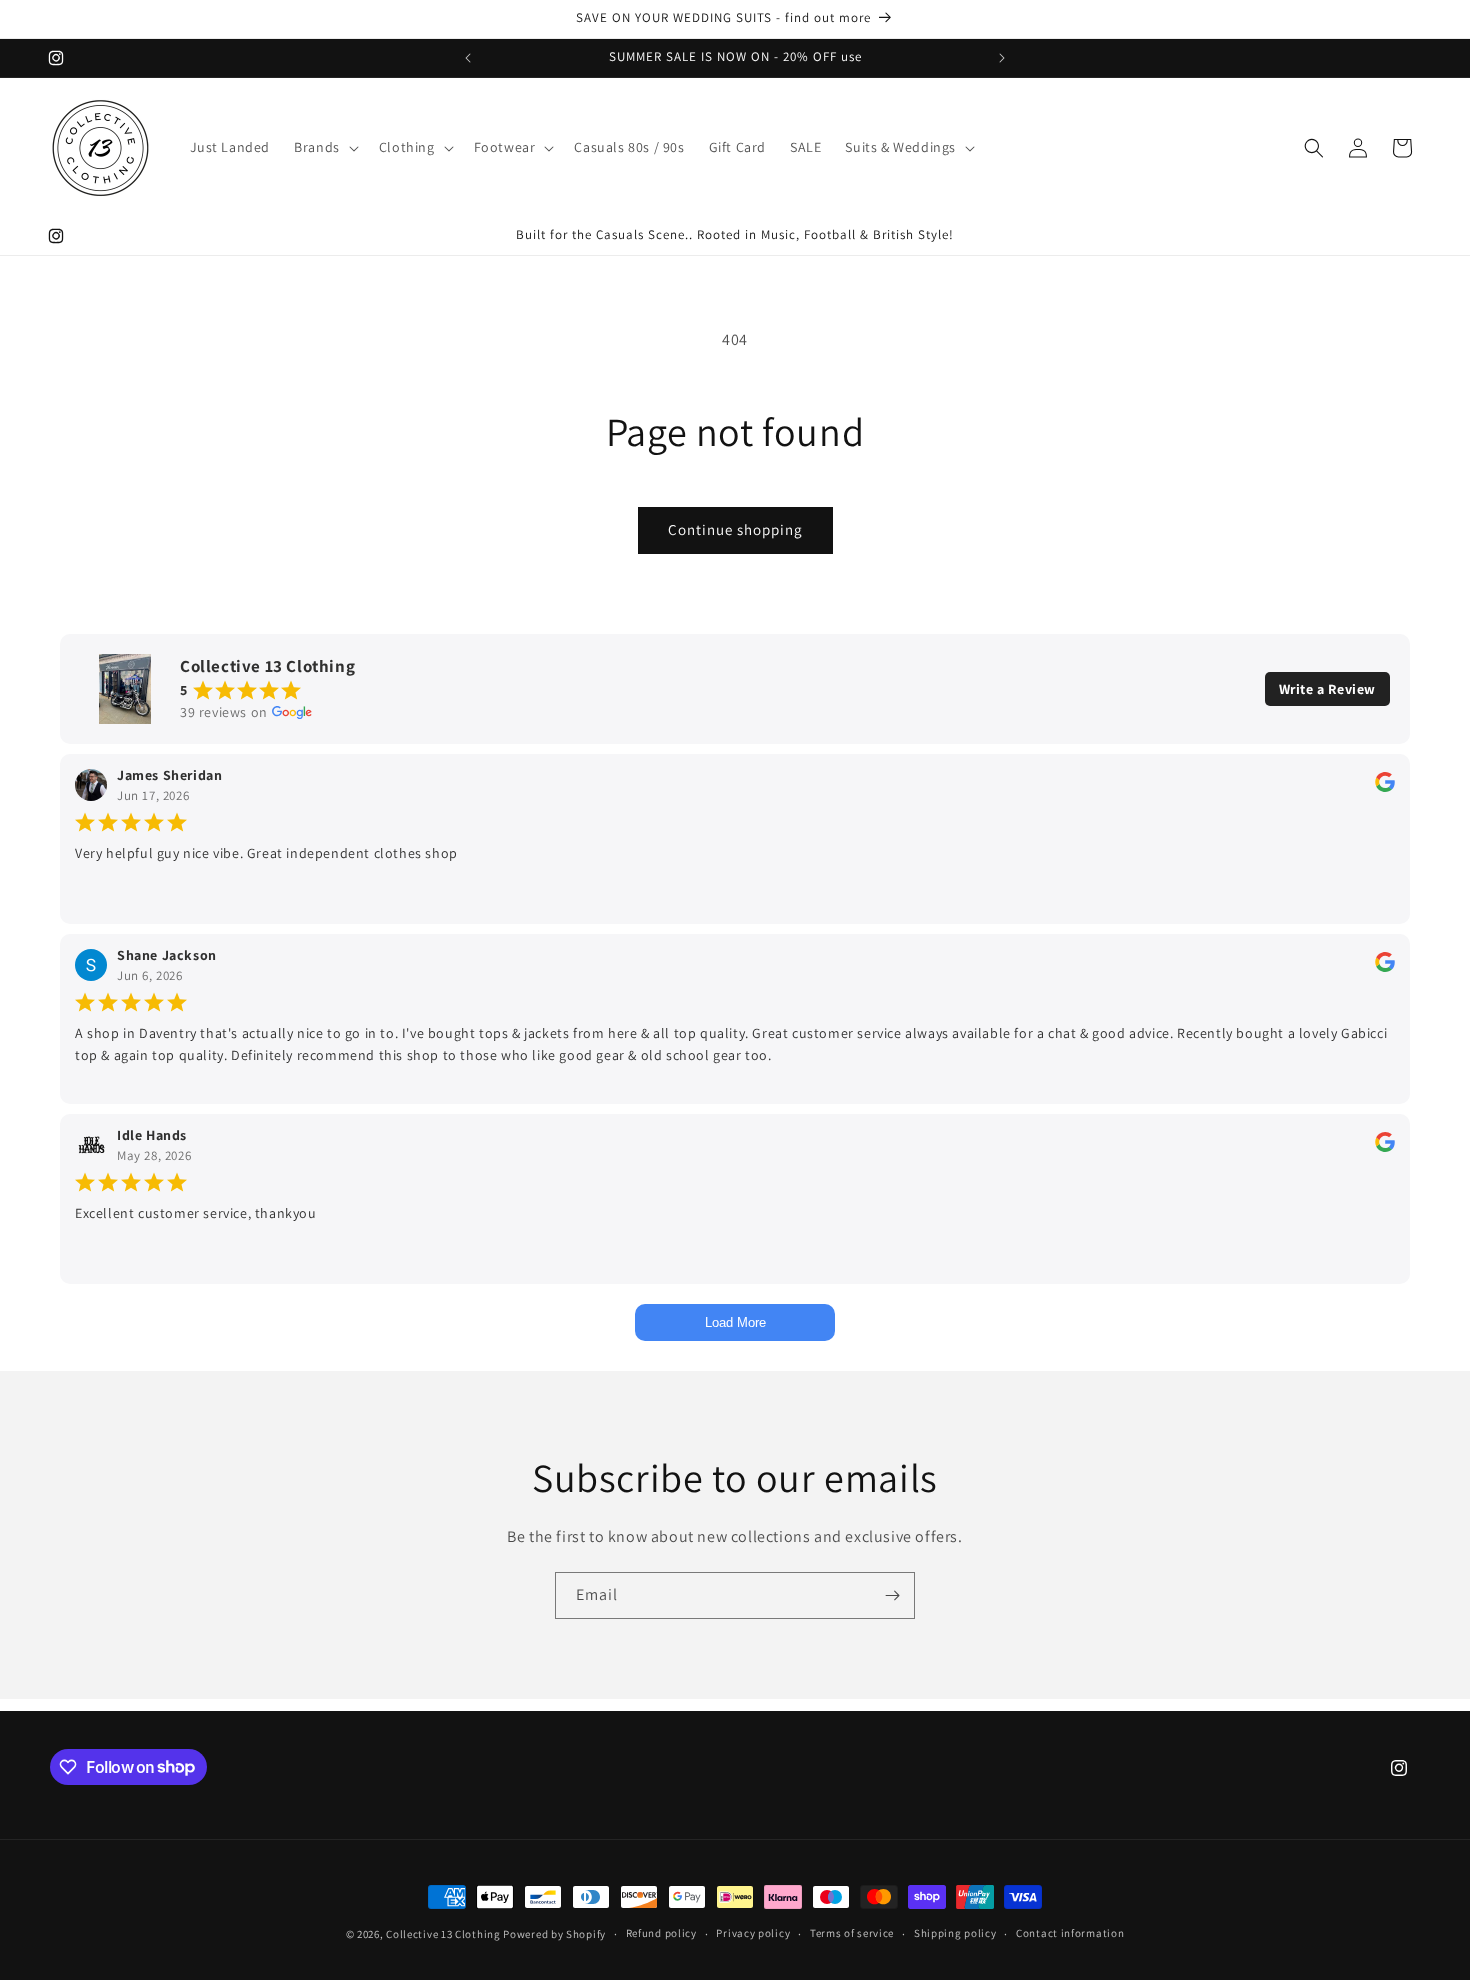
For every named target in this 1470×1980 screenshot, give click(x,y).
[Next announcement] (1002, 58)
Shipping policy (955, 1933)
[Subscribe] (892, 1595)
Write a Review (1327, 689)
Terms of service (852, 1933)
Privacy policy (753, 1933)
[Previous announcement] (468, 58)
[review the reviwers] (1385, 787)
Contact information (1070, 1933)
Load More (735, 1322)
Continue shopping (735, 529)
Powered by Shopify (554, 1934)
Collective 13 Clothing (443, 1934)
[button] (324, 147)
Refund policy (661, 1933)
